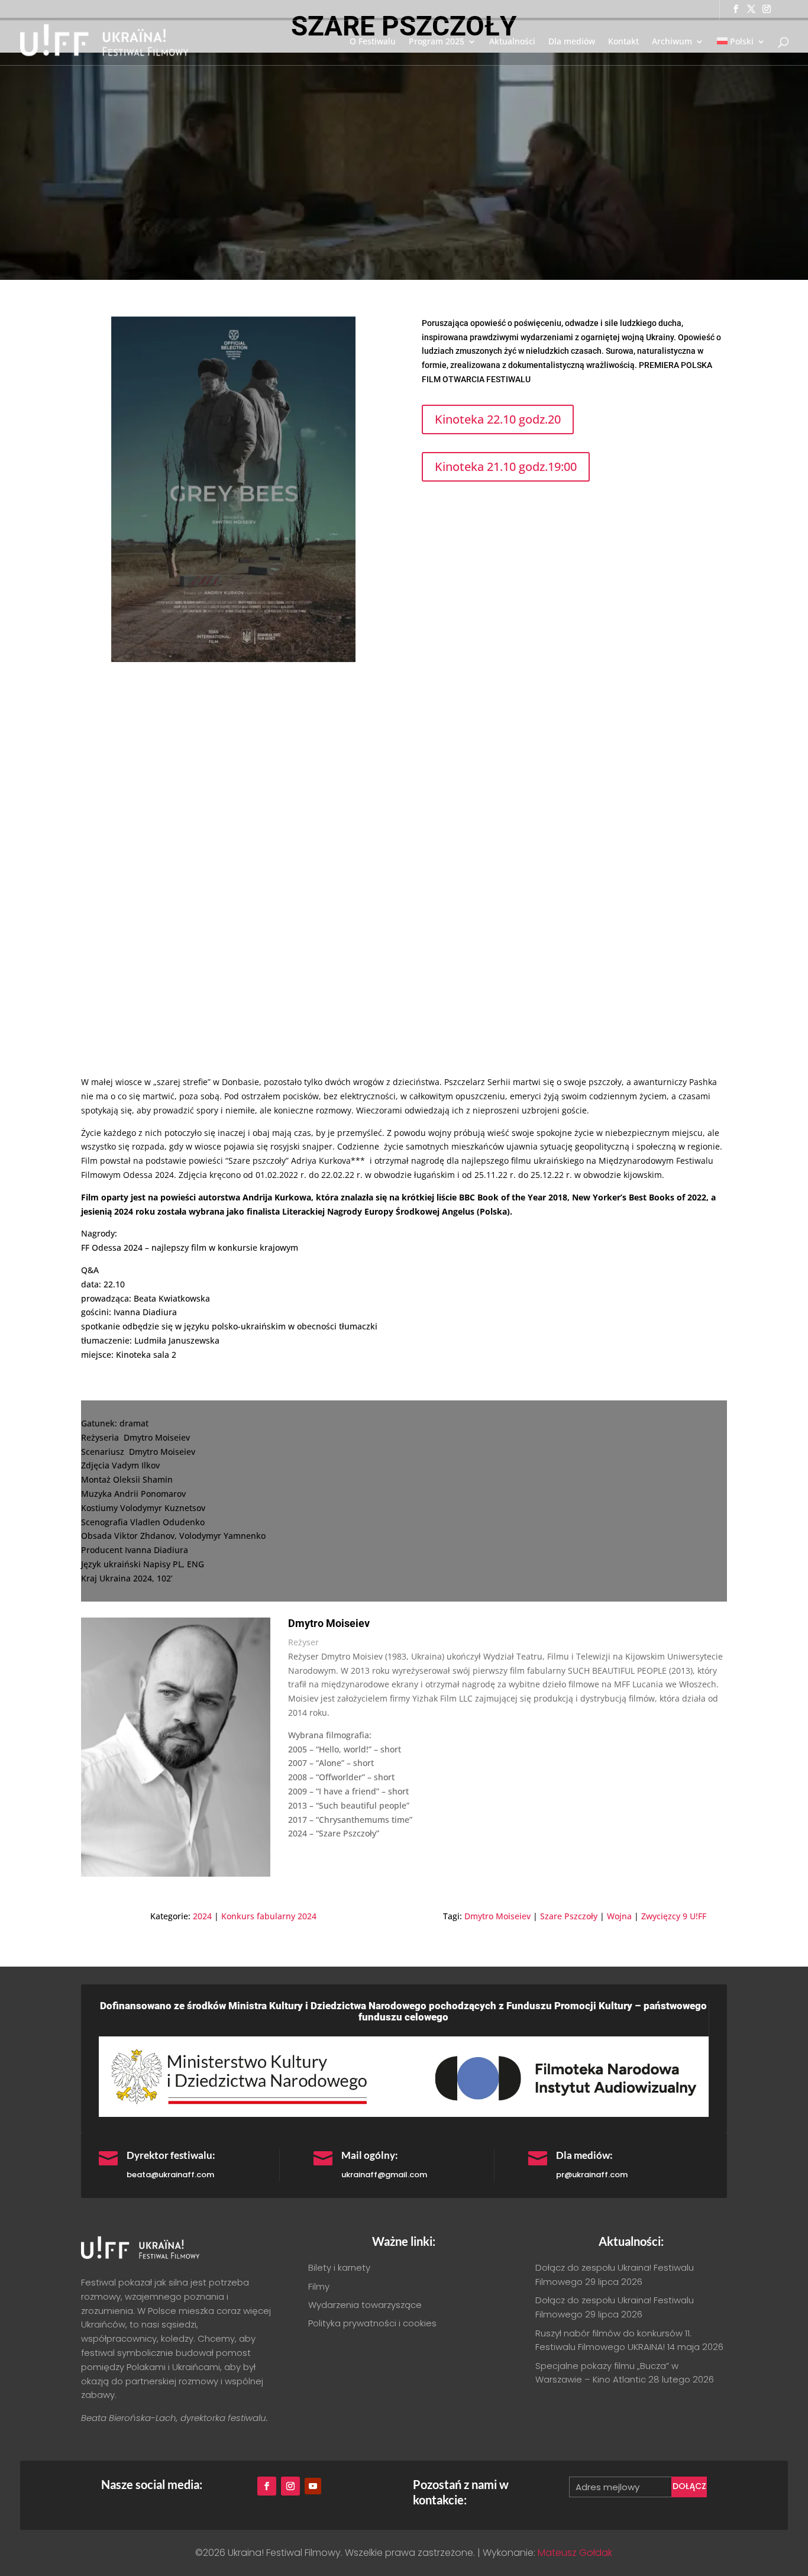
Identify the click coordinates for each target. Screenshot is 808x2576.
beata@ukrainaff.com (170, 2175)
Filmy (319, 2286)
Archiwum (672, 42)
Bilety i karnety (339, 2267)
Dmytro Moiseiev (497, 1916)
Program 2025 (437, 42)
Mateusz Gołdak (575, 2553)
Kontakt (623, 42)
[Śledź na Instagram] (290, 2486)
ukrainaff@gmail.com (384, 2175)
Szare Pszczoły (569, 1916)
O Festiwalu (373, 42)
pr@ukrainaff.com (592, 2175)
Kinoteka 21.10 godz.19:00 (506, 467)
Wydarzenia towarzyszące (365, 2305)
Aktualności (512, 42)
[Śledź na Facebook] (267, 2486)
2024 (202, 1916)
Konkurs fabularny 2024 (269, 1916)
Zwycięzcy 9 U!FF (674, 1916)
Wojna (619, 1916)
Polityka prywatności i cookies (372, 2323)
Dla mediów (572, 42)
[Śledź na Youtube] (313, 2486)
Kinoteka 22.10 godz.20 (498, 419)
